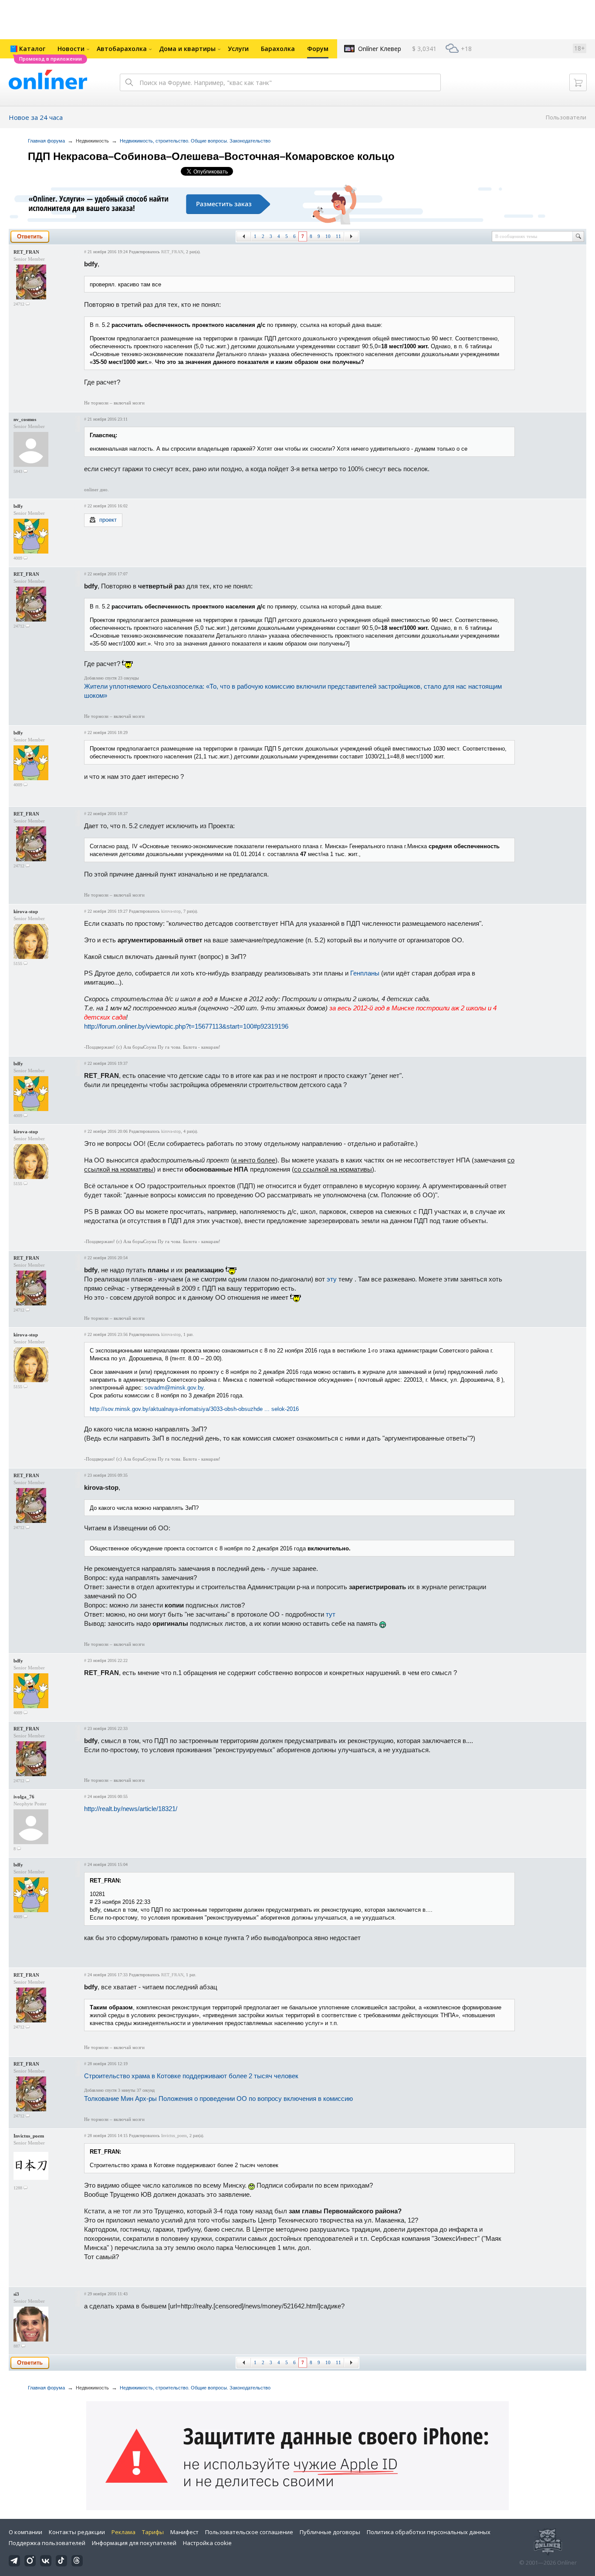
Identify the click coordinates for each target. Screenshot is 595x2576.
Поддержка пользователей (47, 2543)
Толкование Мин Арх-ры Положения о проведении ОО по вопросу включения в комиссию (218, 2099)
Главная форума (46, 141)
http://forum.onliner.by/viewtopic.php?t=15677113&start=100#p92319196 (186, 1026)
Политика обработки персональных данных (429, 2532)
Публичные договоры (330, 2532)
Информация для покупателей (134, 2543)
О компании (25, 2532)
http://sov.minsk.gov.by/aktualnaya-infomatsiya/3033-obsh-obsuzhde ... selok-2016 (194, 1409)
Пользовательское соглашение (249, 2532)
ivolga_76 (24, 1797)
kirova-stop (26, 911)
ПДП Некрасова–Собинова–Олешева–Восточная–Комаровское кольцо (211, 156)
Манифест (184, 2532)
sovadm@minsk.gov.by (174, 1388)
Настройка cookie (207, 2543)
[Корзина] (578, 82)
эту (332, 1279)
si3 (16, 2294)
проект (108, 520)
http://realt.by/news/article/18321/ (131, 1809)
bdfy (18, 506)
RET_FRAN (26, 252)
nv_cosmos (25, 419)
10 (328, 236)
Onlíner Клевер (380, 49)
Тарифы (153, 2532)
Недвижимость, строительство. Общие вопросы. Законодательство (195, 141)
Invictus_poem (29, 2136)
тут (331, 1614)
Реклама (123, 2532)
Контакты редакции (77, 2532)
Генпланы (365, 973)
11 (338, 236)
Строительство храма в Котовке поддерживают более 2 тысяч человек (191, 2076)
